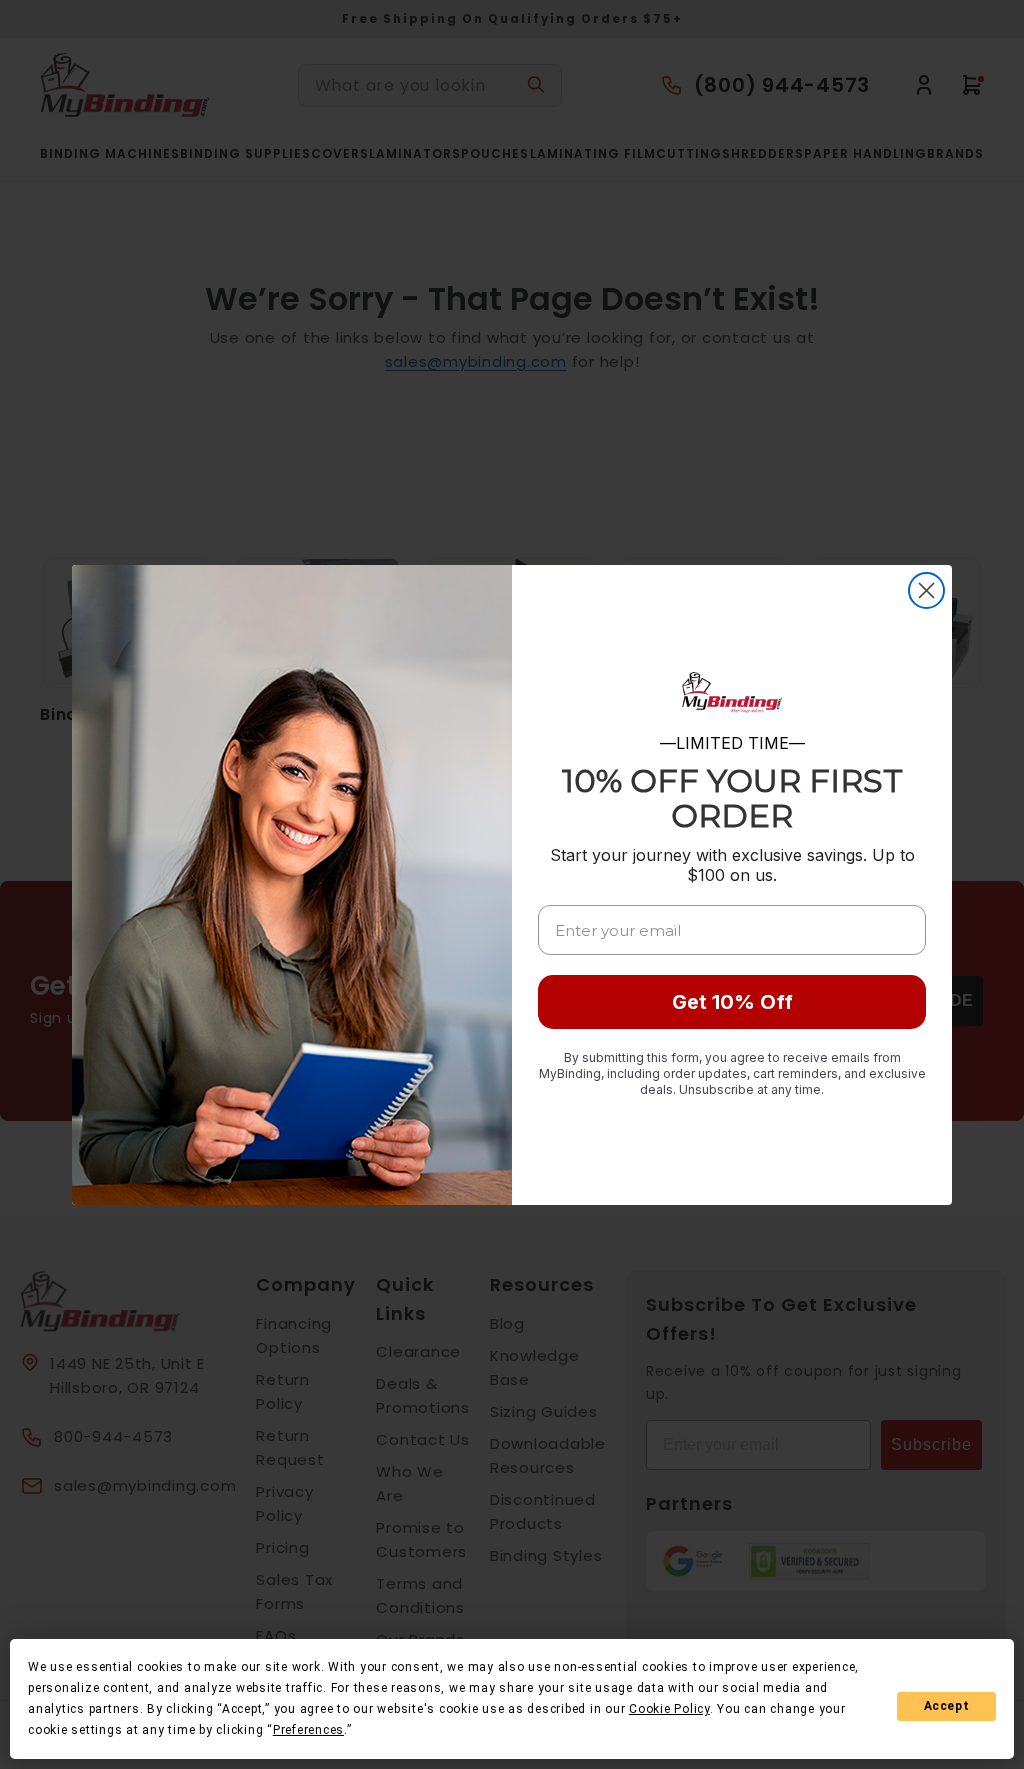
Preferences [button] (308, 1730)
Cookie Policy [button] (669, 1709)
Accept (947, 1706)
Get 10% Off (732, 1002)
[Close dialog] (926, 590)
